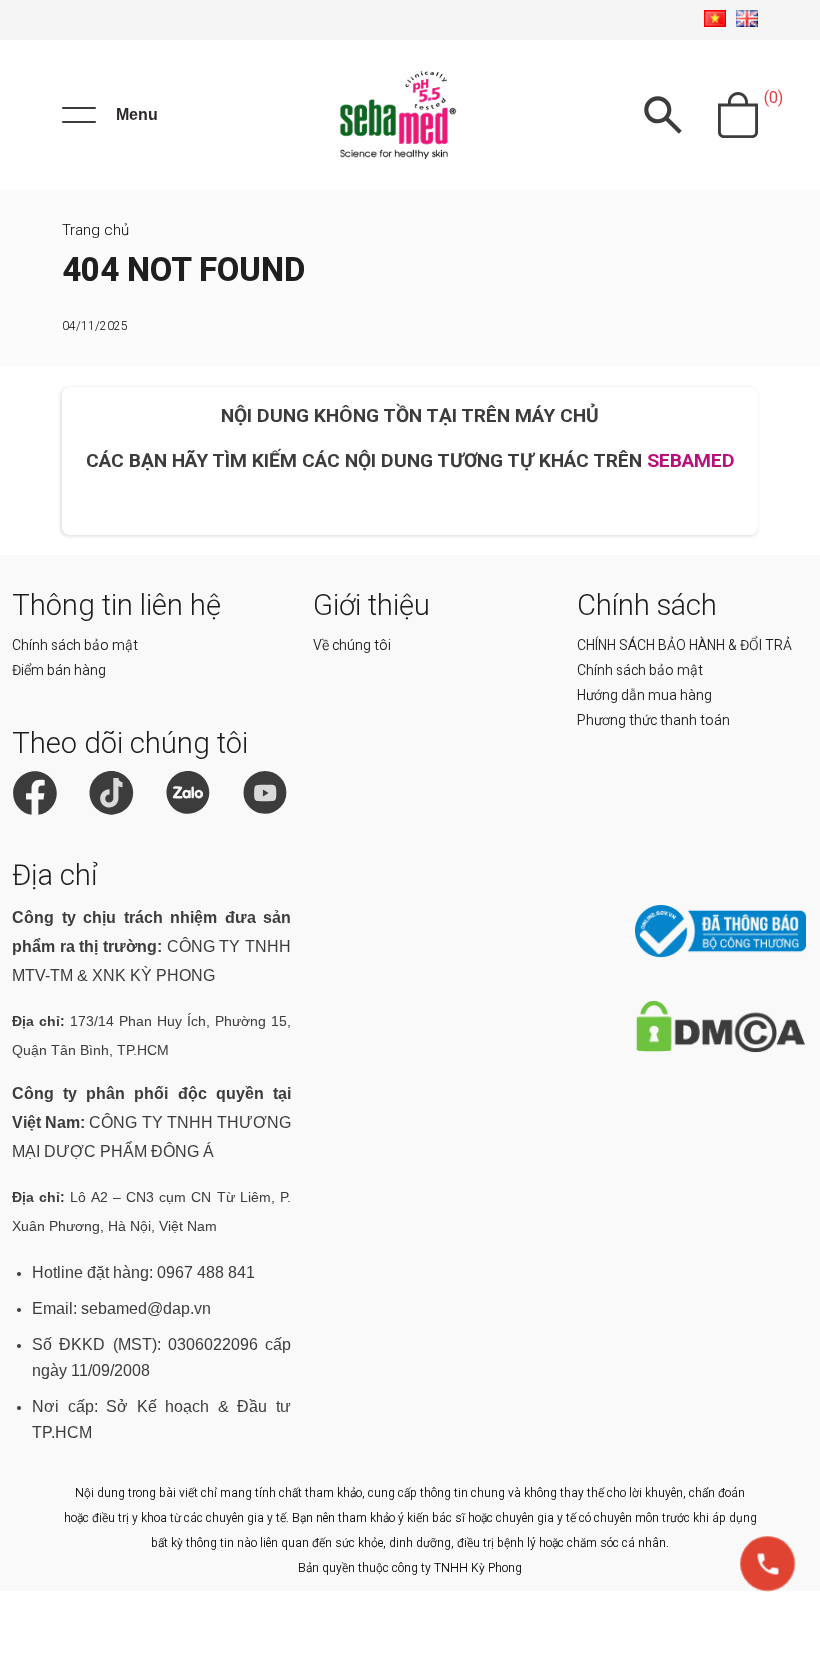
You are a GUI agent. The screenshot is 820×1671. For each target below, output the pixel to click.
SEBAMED (691, 460)
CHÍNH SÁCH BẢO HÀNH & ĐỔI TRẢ (684, 645)
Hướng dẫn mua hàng (644, 695)
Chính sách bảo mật (75, 645)
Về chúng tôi (352, 645)
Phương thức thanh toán (653, 720)
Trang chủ (95, 230)
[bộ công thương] (720, 952)
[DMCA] (720, 1047)
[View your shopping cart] (738, 115)
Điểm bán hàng (59, 670)
